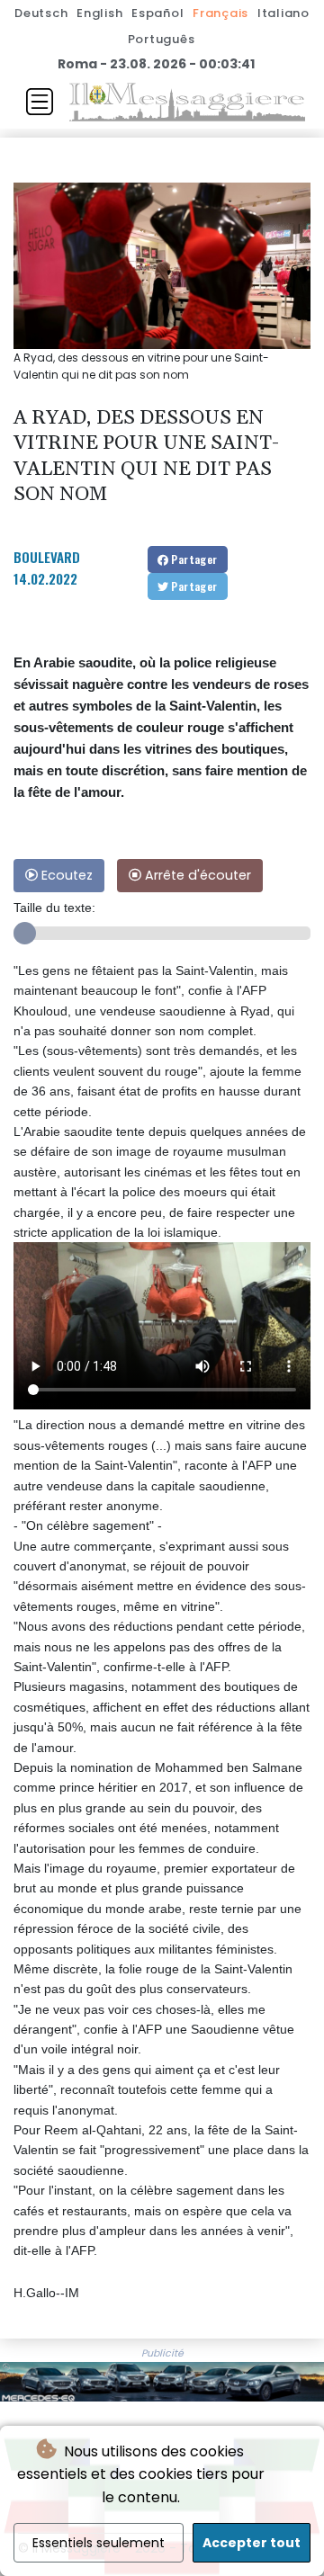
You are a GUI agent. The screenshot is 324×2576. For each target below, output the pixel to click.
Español (157, 13)
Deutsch (41, 13)
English (99, 13)
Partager (193, 559)
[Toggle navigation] (40, 102)
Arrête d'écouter (196, 875)
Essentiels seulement (99, 2543)
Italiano (283, 13)
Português (162, 39)
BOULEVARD (47, 557)
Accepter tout (252, 2543)
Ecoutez (65, 875)
